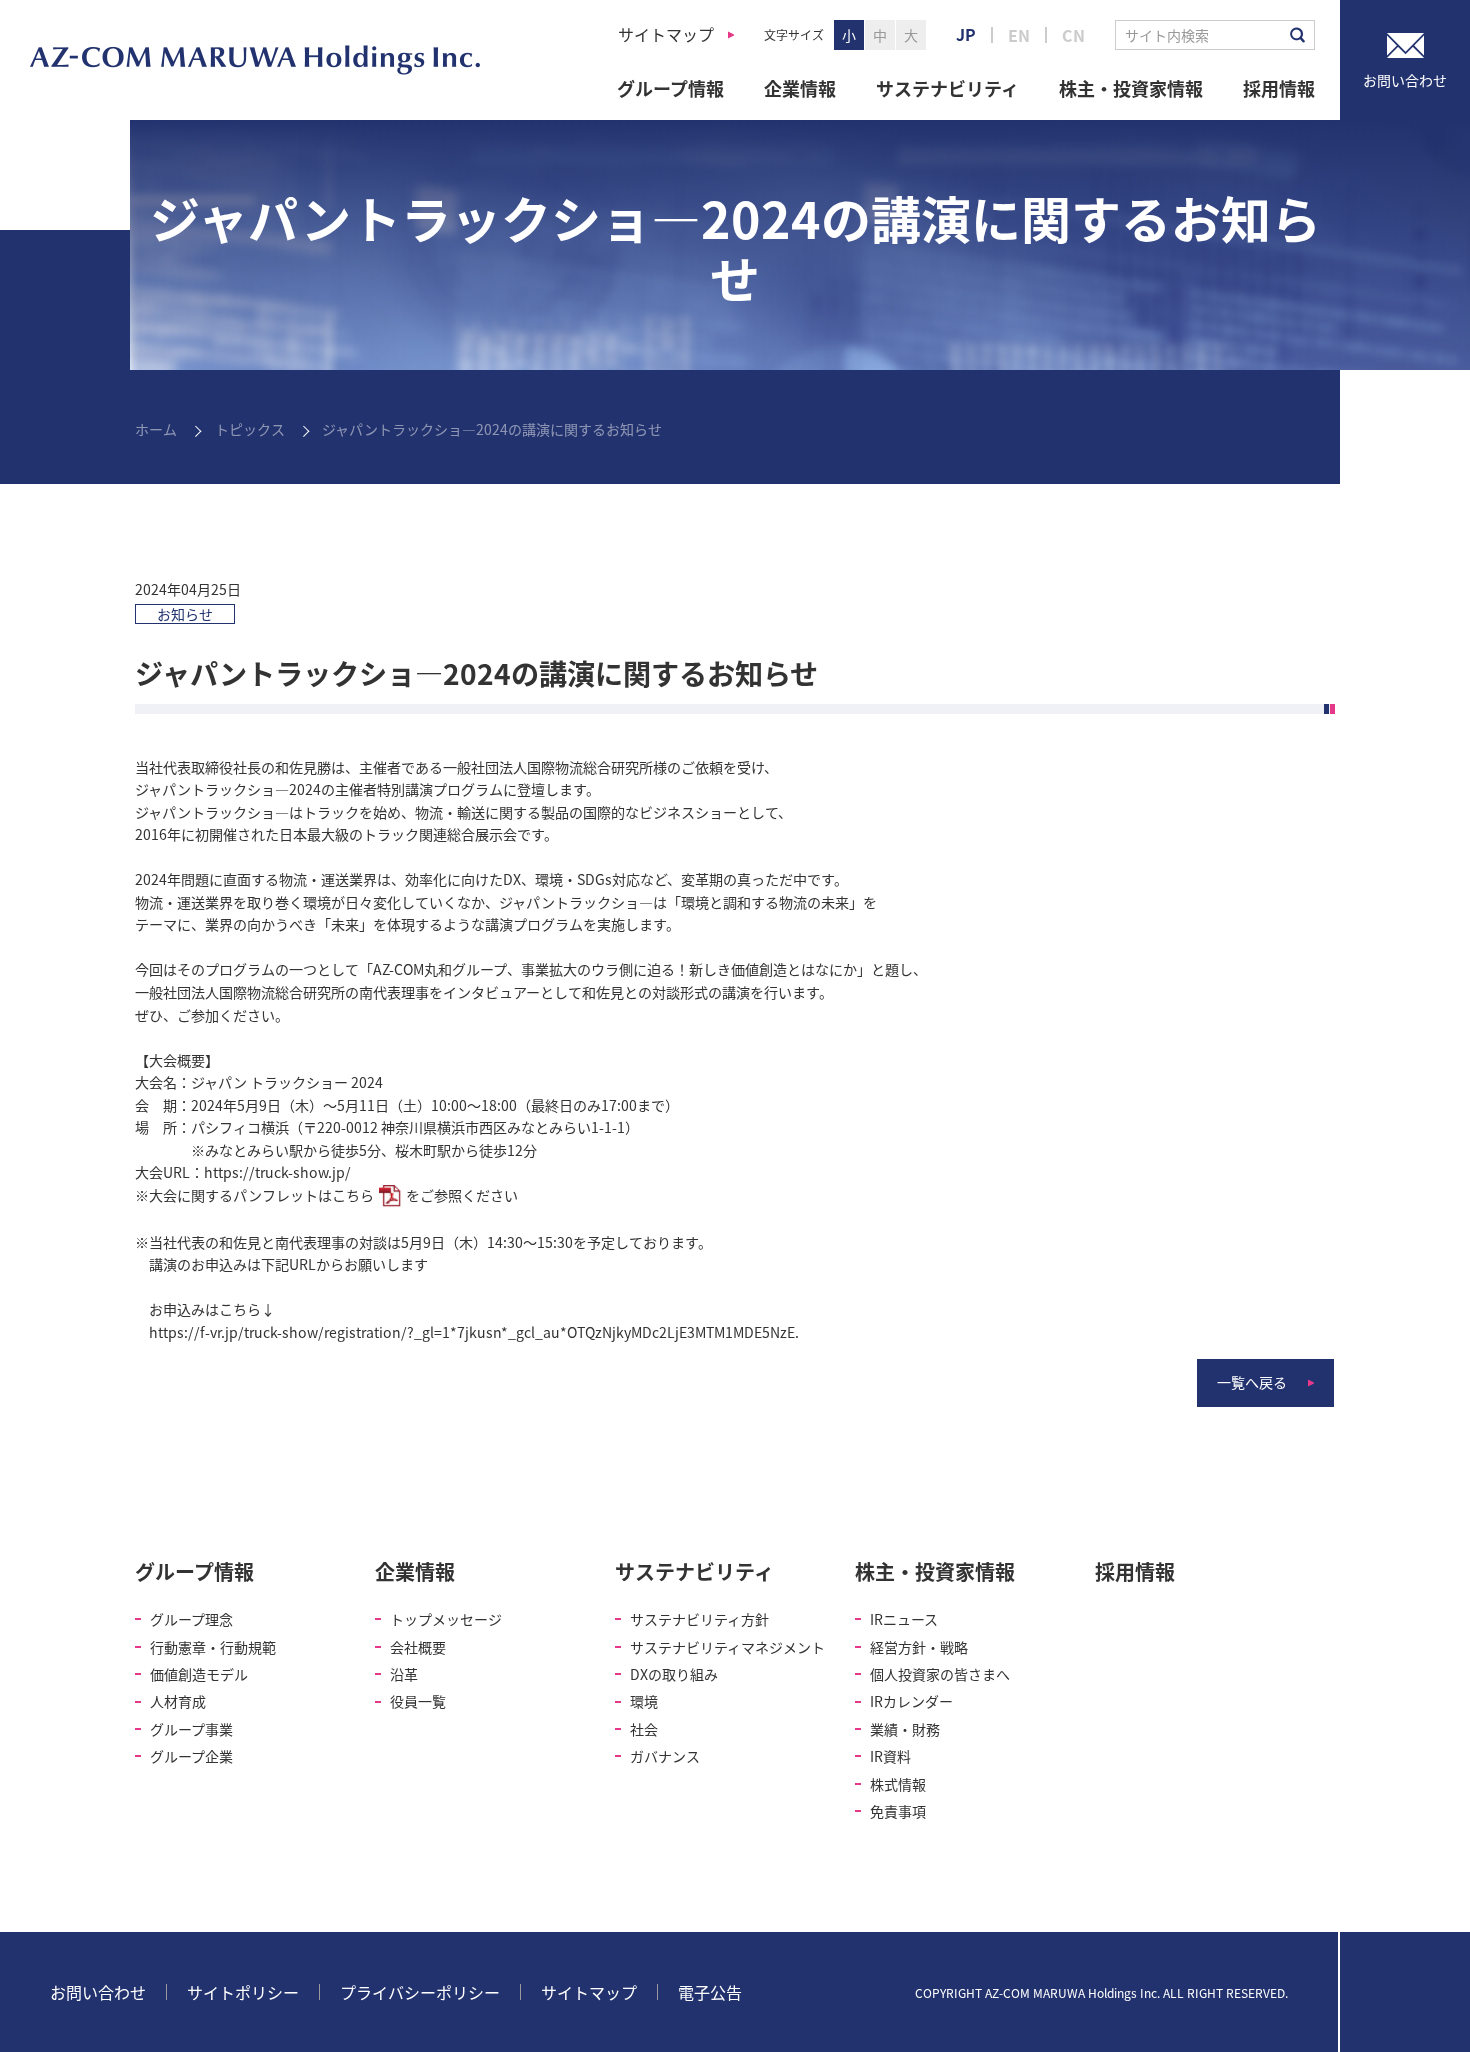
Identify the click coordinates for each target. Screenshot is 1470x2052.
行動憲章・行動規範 (213, 1647)
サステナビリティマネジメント (727, 1647)
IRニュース (904, 1619)
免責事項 (898, 1811)
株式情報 (898, 1784)
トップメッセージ (446, 1619)
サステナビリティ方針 (699, 1619)
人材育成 (178, 1701)
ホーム (156, 429)
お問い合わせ (98, 1992)
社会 (644, 1729)
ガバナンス (665, 1756)
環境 (644, 1701)
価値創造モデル (199, 1674)
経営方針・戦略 (919, 1647)
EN (1019, 35)
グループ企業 (191, 1756)
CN (1073, 35)
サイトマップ (666, 34)
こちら (353, 1195)
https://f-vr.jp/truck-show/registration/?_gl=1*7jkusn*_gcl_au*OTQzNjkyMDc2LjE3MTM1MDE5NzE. (474, 1332)
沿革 (404, 1674)
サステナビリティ (947, 88)
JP (966, 34)
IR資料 (890, 1756)
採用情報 (1279, 88)
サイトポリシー (243, 1992)
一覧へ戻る (1252, 1382)
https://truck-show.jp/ (277, 1172)
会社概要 (418, 1647)
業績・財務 (905, 1729)
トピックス (250, 429)
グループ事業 (191, 1729)
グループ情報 (670, 88)
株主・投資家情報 (1131, 88)
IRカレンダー (911, 1701)
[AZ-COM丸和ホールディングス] (255, 60)
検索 (1297, 35)
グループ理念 (191, 1619)
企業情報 (800, 88)
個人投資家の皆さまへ (940, 1674)
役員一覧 (418, 1701)
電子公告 (710, 1992)
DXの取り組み (674, 1674)
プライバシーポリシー (420, 1992)
